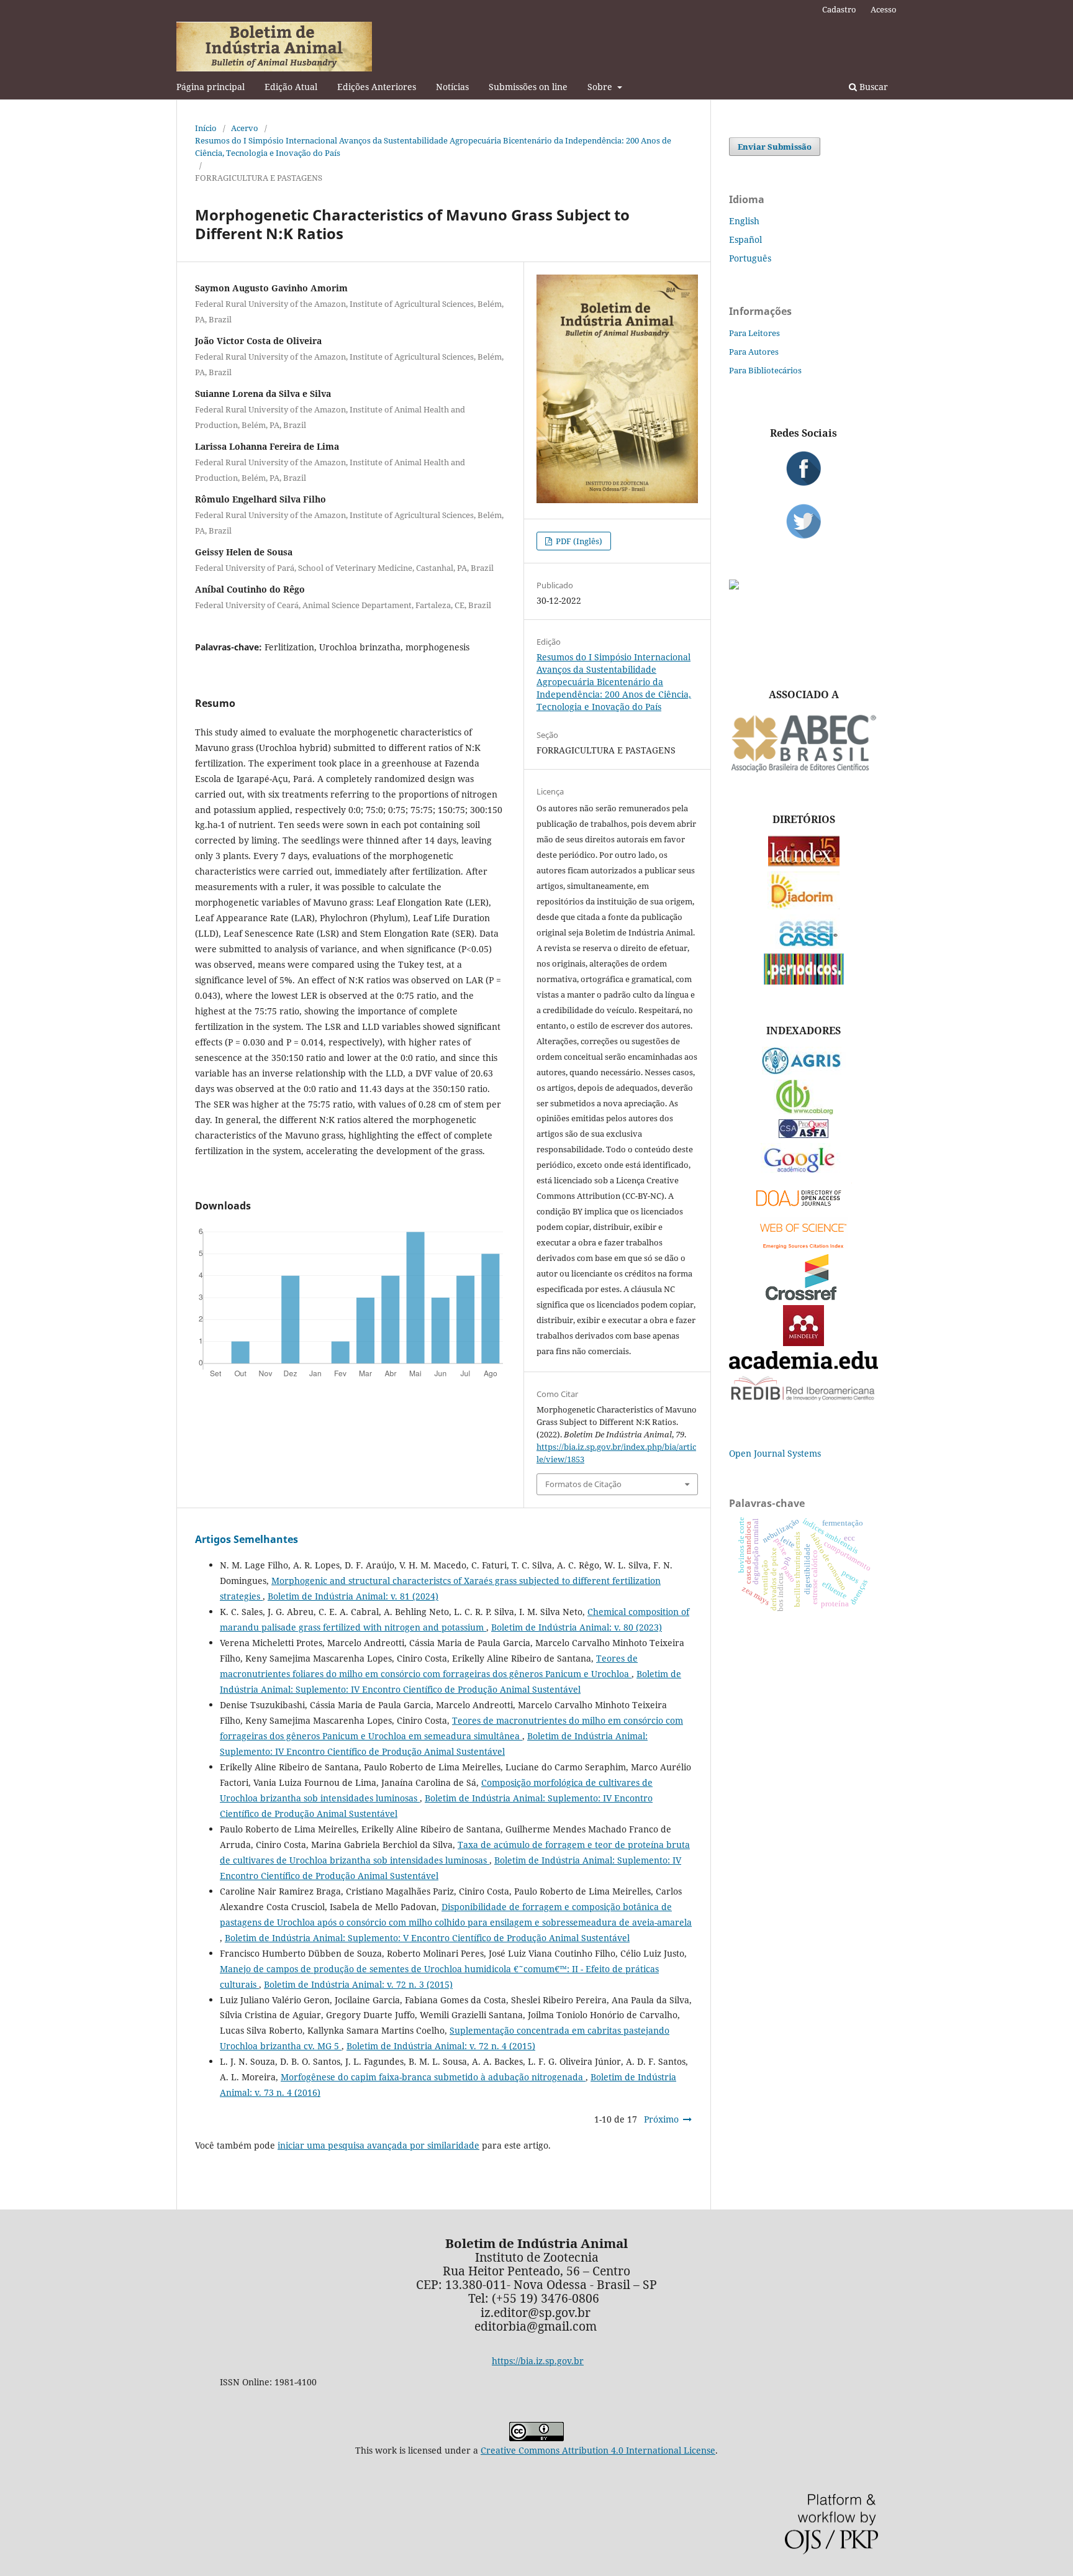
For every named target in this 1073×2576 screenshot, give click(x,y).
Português (750, 258)
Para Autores (754, 352)
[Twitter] (804, 521)
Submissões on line (528, 87)
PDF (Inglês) (578, 541)
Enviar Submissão (775, 147)
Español (745, 239)
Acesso (884, 9)
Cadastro (839, 9)
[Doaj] (804, 1209)
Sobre (601, 87)
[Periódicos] (804, 981)
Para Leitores (754, 333)
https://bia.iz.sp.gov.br (538, 2361)
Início (206, 128)
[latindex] (804, 863)
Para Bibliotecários (765, 370)
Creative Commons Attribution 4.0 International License (598, 2450)
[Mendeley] (804, 1343)
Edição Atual (291, 87)
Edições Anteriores (377, 87)
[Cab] (804, 1111)
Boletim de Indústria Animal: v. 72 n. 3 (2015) (358, 1984)
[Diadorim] (804, 906)
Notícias (452, 87)
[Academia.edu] (804, 1366)
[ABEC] (804, 771)
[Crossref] (804, 1297)
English (744, 221)
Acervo (245, 128)
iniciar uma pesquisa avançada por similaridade (378, 2145)
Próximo (661, 2119)
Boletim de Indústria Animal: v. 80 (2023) (577, 1627)
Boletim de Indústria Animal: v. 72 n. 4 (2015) (441, 2046)
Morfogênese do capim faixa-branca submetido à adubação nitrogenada (433, 2077)
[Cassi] (804, 945)
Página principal (211, 87)
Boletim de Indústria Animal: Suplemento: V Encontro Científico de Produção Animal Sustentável (427, 1938)
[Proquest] (804, 1135)
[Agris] (804, 1071)
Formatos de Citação (583, 1484)
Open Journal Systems (775, 1453)
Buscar (872, 87)
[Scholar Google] (804, 1174)
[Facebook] (804, 468)
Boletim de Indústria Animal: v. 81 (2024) (353, 1596)
